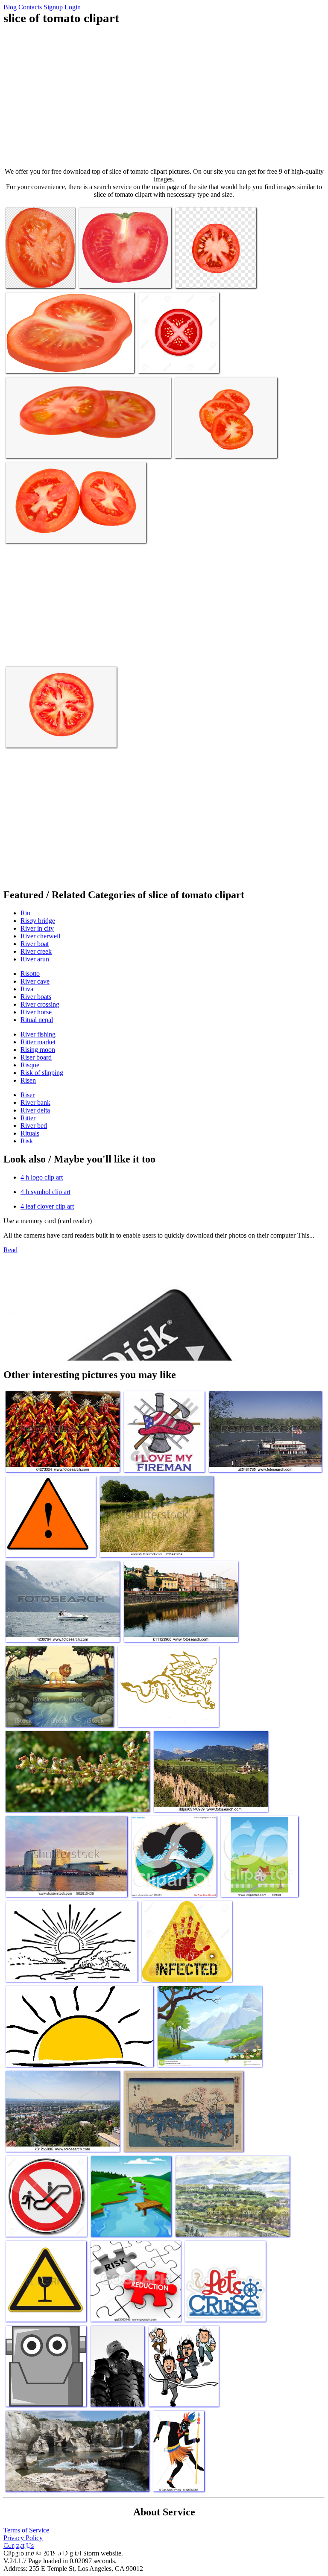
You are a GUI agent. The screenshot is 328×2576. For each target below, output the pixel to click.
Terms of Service (26, 2530)
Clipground (43, 2550)
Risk (27, 1141)
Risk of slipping (42, 1073)
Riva (27, 989)
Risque (30, 1065)
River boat (35, 944)
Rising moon (38, 1050)
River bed (34, 1126)
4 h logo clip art (42, 1177)
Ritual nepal (37, 1020)
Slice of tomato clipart (35, 276)
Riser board (36, 1057)
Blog (10, 7)
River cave (35, 981)
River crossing (40, 1004)
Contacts (30, 7)
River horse (36, 1012)
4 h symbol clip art (45, 1192)
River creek (36, 951)
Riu (25, 913)
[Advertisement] (164, 96)
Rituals (30, 1133)
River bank (35, 1103)
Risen (28, 1080)
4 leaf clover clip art (47, 1206)
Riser (28, 1095)
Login (73, 7)
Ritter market (38, 1042)
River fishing (38, 1034)
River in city (37, 928)
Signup (53, 7)
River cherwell (40, 936)
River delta (35, 1110)
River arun (35, 959)
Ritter (28, 1118)
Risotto (30, 974)
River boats (36, 997)
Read (10, 1250)
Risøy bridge (38, 921)
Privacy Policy (23, 2538)
